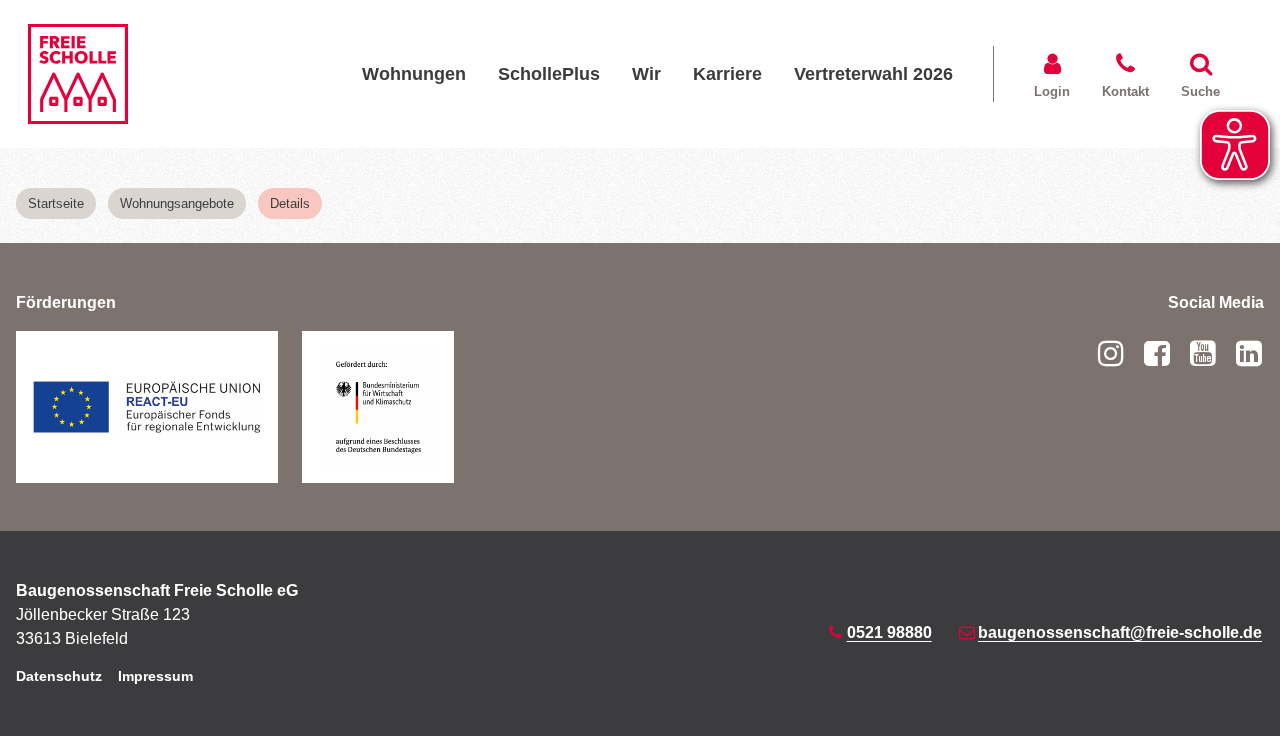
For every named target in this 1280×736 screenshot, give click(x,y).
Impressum (155, 676)
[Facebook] (1157, 353)
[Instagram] (1115, 353)
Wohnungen (414, 73)
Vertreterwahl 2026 (873, 73)
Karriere (727, 73)
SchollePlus (549, 73)
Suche (1200, 91)
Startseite (56, 203)
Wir (646, 73)
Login (1052, 91)
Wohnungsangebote (177, 203)
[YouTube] (1203, 353)
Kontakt (1125, 91)
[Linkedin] (1245, 353)
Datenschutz (59, 676)
